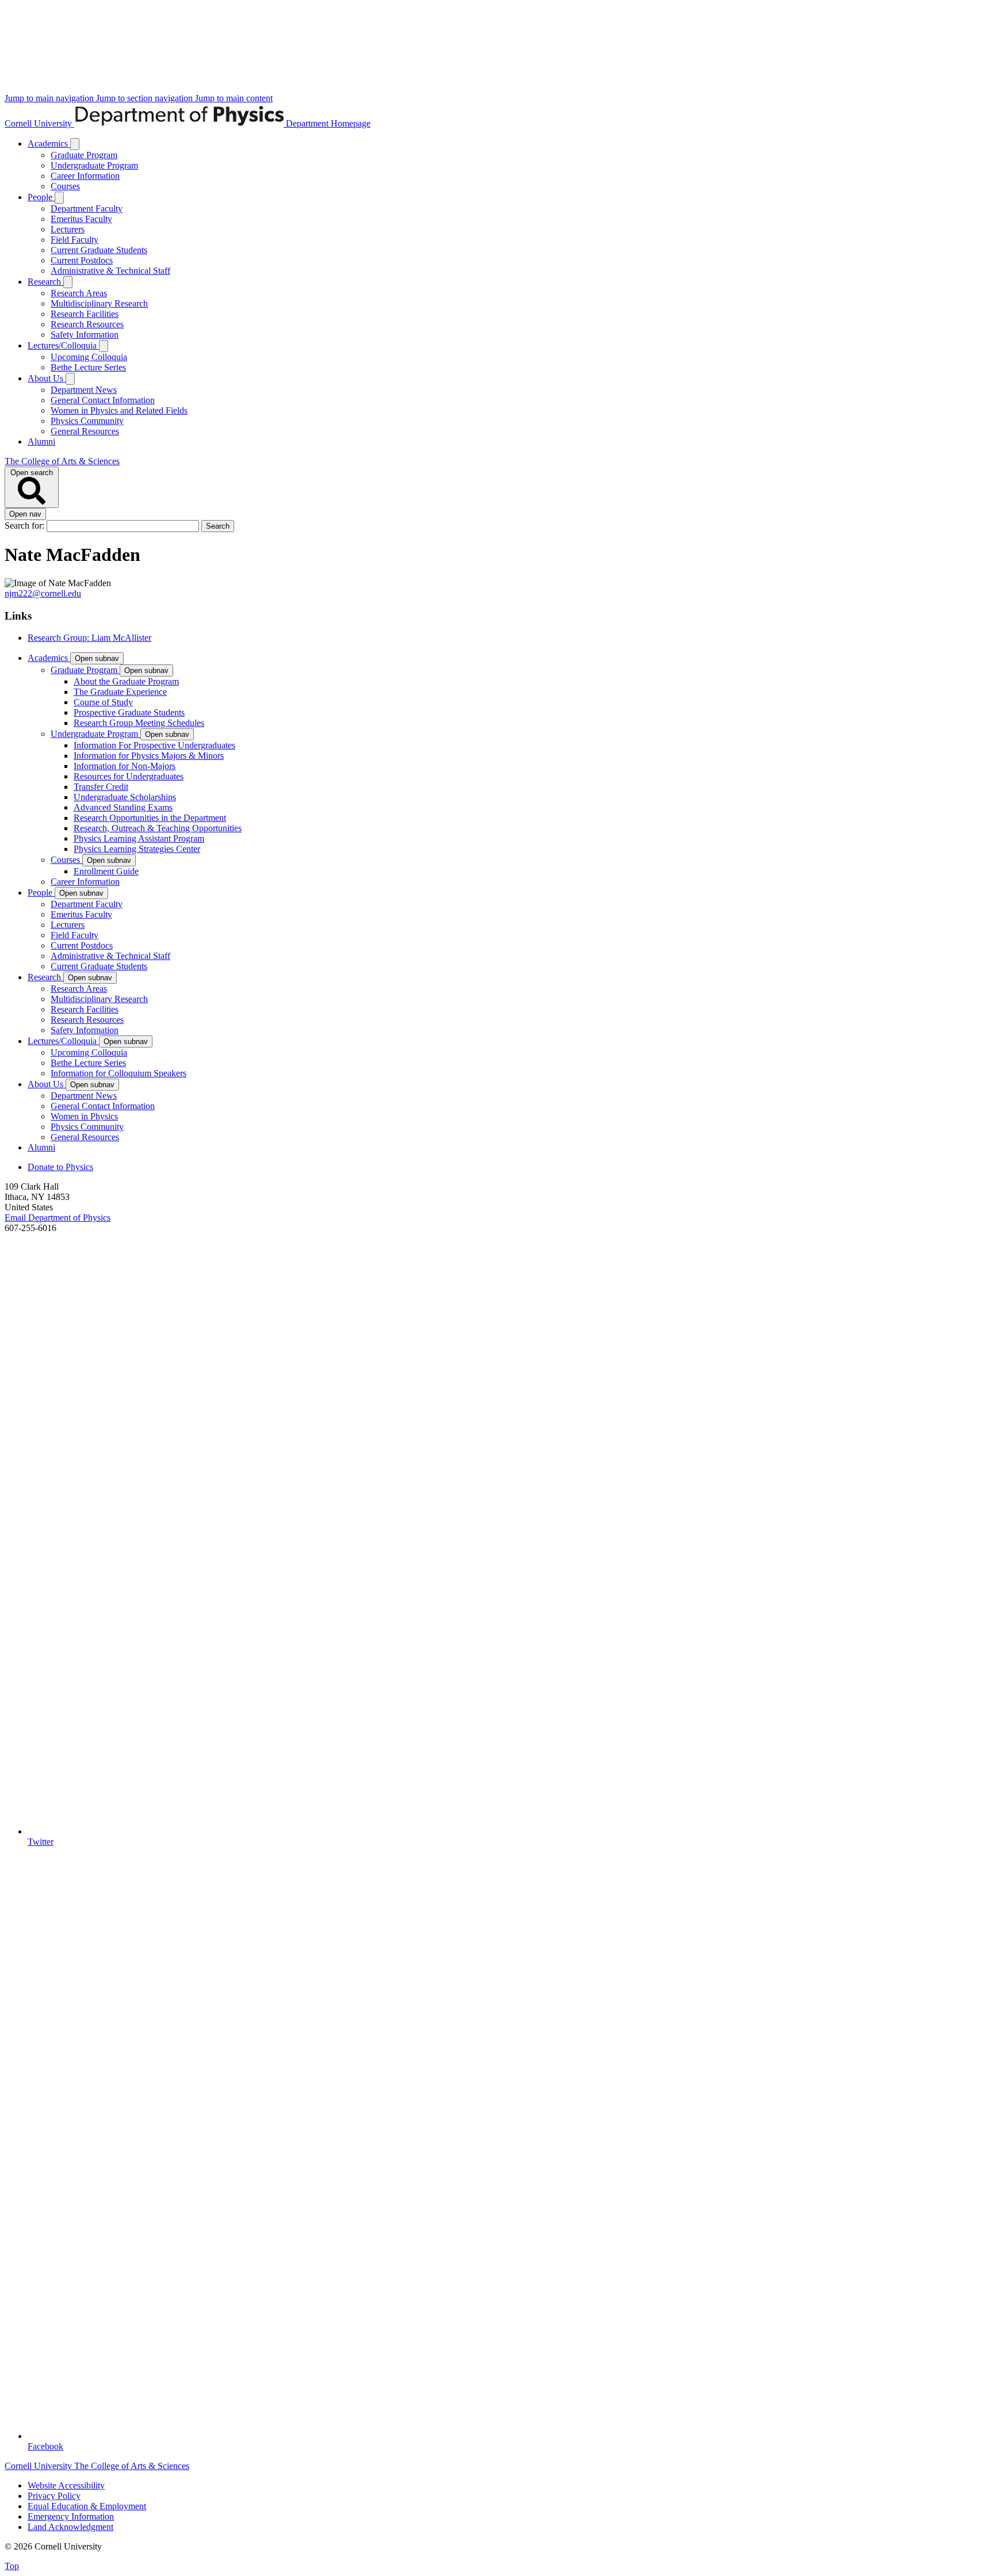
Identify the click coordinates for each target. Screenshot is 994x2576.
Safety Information (85, 335)
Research (45, 282)
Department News (84, 390)
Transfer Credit (101, 787)
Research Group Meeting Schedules (139, 723)
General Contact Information (103, 400)
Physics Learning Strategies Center (137, 849)
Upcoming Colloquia (89, 357)
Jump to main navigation (50, 98)
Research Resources (87, 324)
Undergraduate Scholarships (125, 797)
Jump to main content (234, 98)
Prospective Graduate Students (129, 712)
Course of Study (103, 702)
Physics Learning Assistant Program (139, 838)
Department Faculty (87, 209)
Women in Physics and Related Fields (119, 410)
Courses (65, 186)
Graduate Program (84, 155)
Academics (49, 144)
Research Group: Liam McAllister (89, 638)
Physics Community (87, 421)
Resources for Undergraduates (129, 776)
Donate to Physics (60, 1167)
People (41, 197)
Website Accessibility (66, 2485)
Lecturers (68, 229)
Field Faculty (74, 240)
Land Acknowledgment (70, 2527)
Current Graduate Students (99, 250)
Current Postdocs (82, 260)
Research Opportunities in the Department (150, 818)
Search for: (26, 525)
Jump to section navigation (146, 98)
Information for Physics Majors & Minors (149, 756)
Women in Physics (84, 1116)
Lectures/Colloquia (63, 345)
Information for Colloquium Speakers (118, 1073)
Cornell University (39, 123)
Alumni (41, 442)
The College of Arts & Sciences (62, 461)
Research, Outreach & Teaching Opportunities (158, 828)
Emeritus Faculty (81, 219)
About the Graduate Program (126, 681)
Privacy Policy (54, 2496)
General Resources (85, 431)
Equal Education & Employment (87, 2506)
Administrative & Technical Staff (110, 271)
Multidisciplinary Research (99, 303)
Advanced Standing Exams (123, 807)
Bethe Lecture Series (88, 367)
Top (12, 2566)
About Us (47, 378)
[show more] (75, 144)
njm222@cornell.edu (43, 593)
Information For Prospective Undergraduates (154, 745)
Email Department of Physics (58, 1218)
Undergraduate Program (94, 165)
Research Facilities (85, 314)
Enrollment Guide (106, 871)
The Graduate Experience (120, 692)
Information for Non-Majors (125, 766)
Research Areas (79, 293)
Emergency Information (71, 2516)
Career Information (85, 176)
